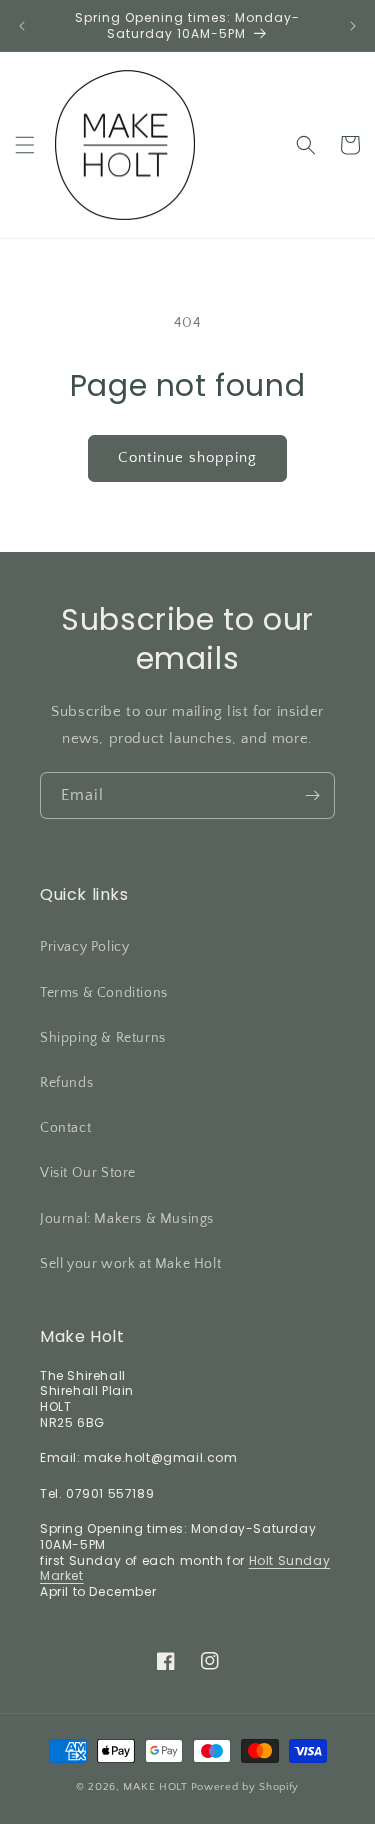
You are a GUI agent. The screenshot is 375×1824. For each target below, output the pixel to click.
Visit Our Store (88, 1173)
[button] (25, 145)
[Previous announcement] (22, 26)
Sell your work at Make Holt (130, 1264)
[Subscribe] (312, 795)
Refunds (66, 1083)
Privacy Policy (84, 947)
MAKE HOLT (155, 1787)
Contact (65, 1128)
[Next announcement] (353, 26)
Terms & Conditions (104, 993)
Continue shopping (187, 457)
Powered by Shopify (245, 1787)
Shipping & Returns (103, 1038)
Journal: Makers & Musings (127, 1219)
